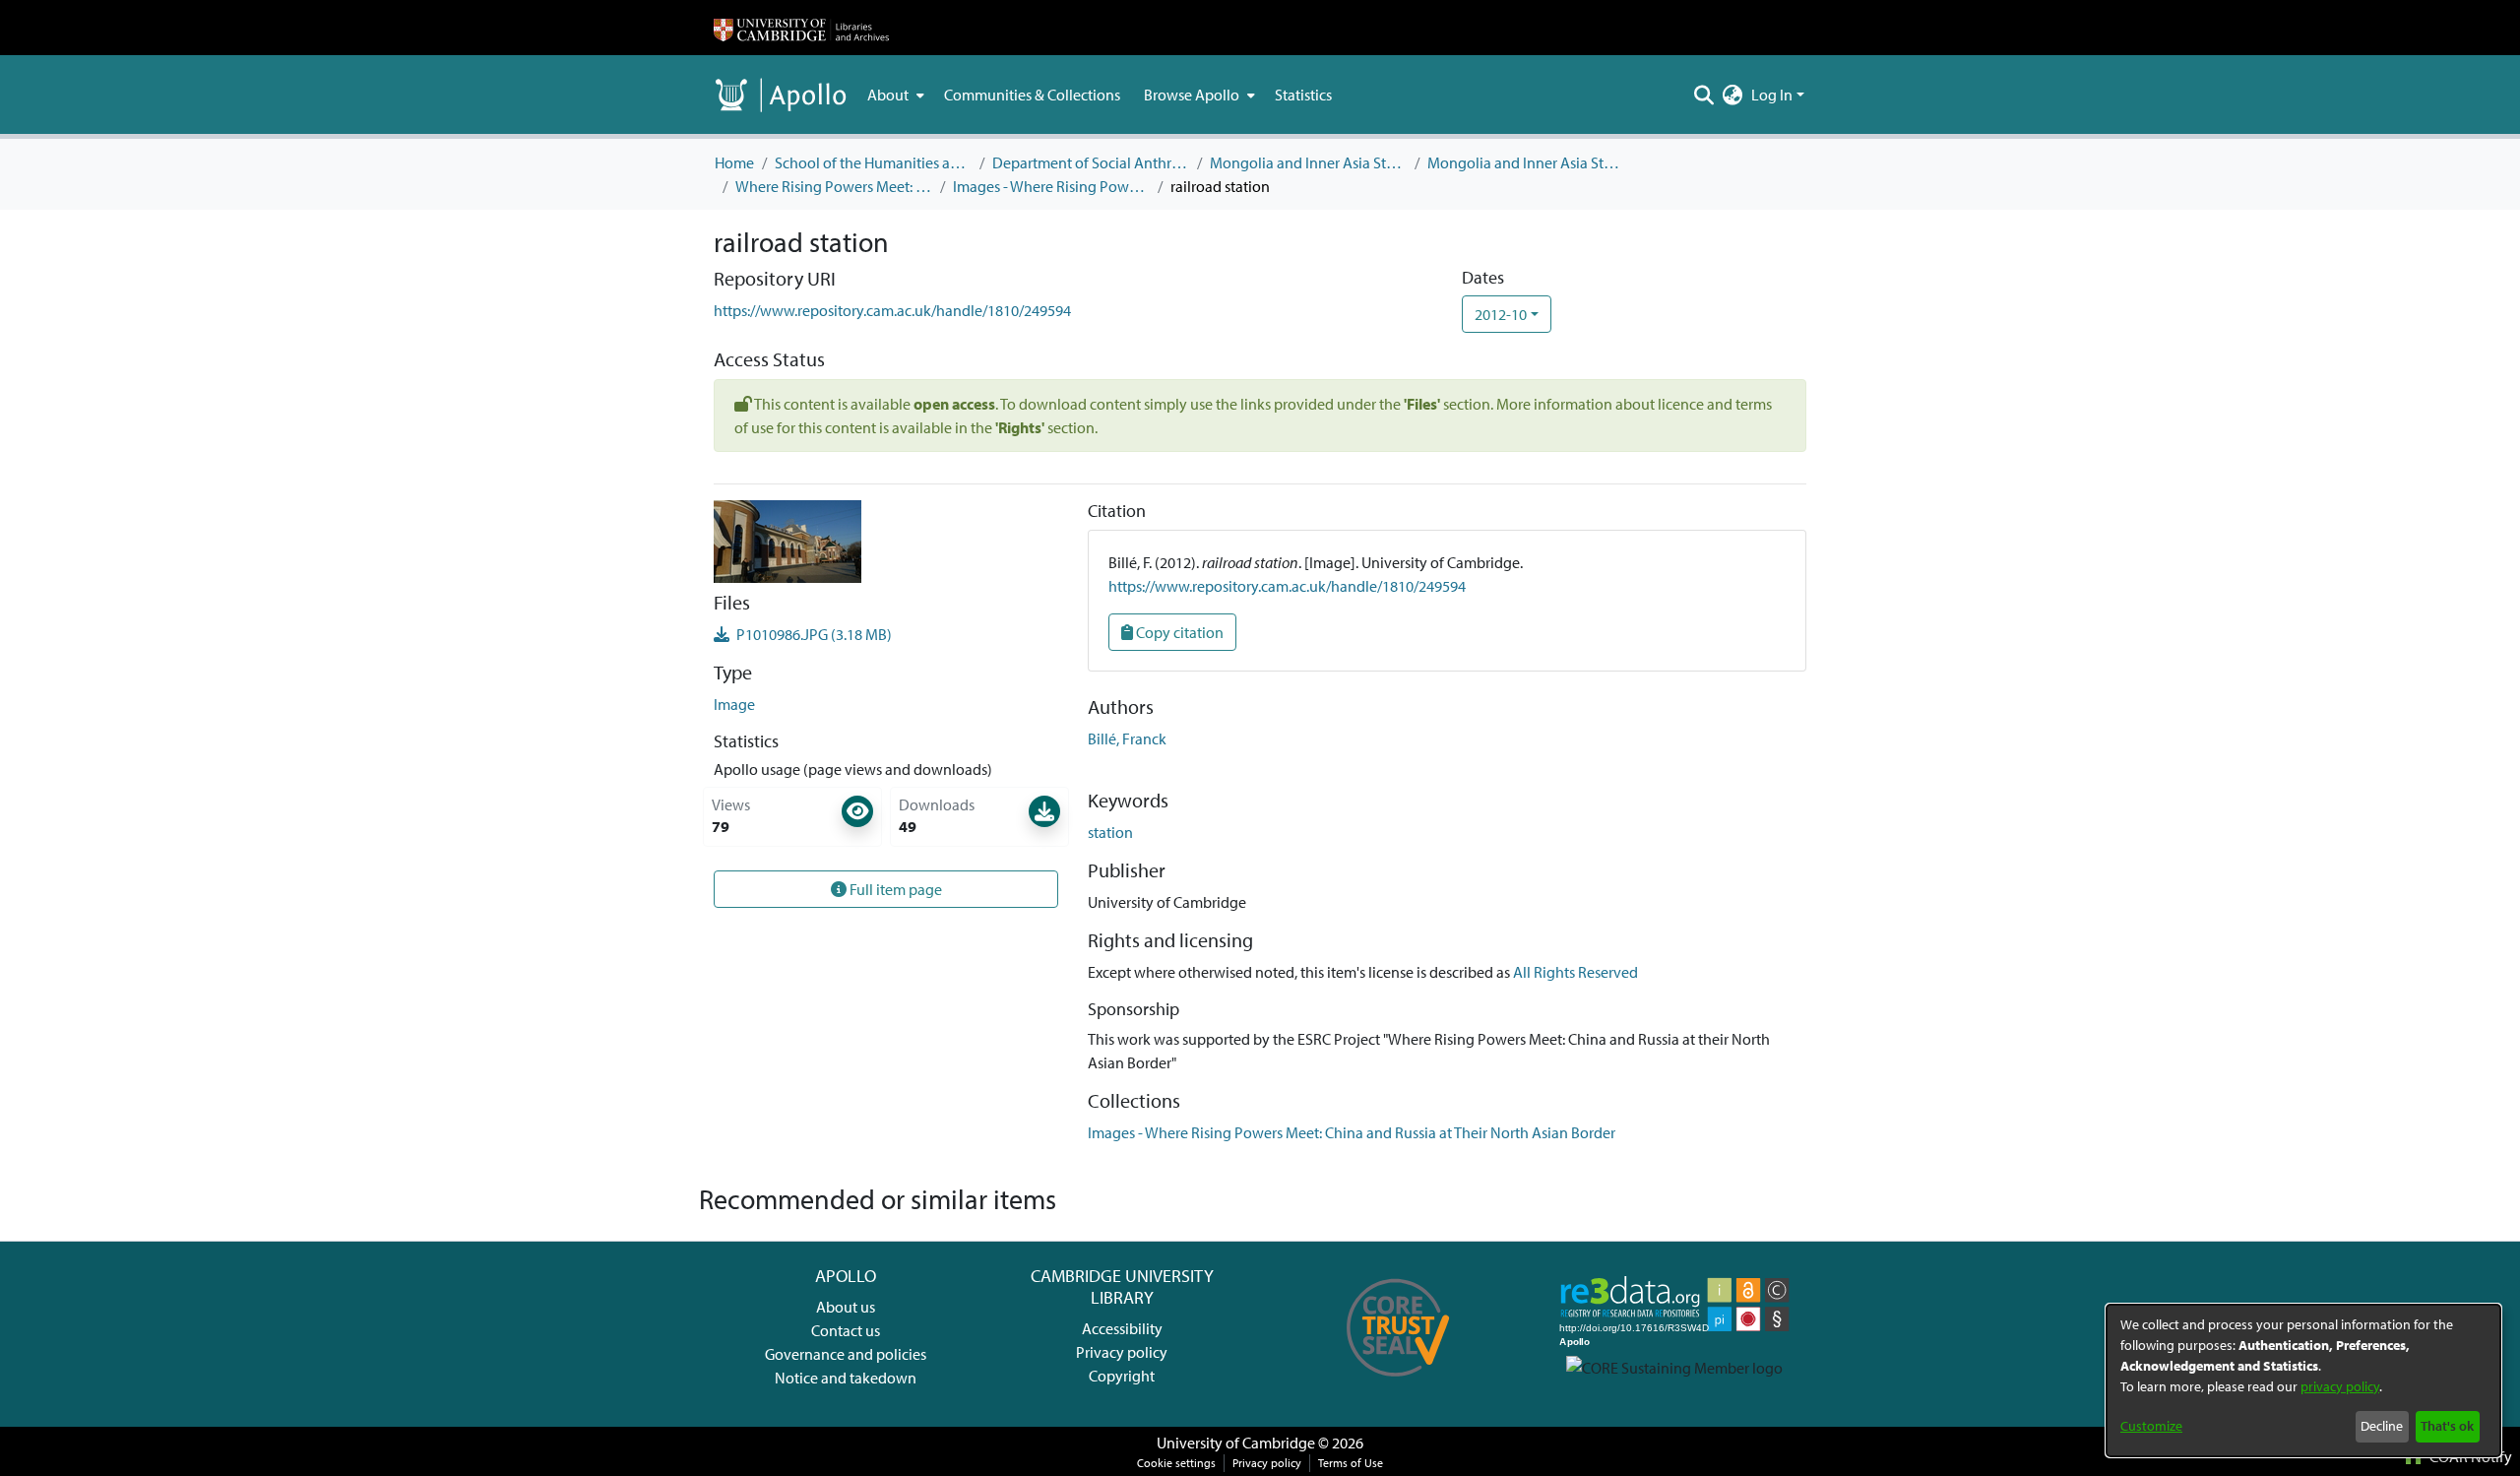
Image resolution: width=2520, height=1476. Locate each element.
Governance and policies (846, 1354)
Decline (2382, 1426)
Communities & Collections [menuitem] (1032, 95)
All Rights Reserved (1575, 972)
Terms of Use (1351, 1463)
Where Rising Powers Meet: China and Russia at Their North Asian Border (834, 186)
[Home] (801, 28)
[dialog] (2303, 1380)
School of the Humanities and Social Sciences (873, 162)
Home (734, 162)
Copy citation (1178, 632)
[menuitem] (894, 95)
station (1110, 832)
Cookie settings (1176, 1463)
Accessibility (1122, 1328)
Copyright (1122, 1376)
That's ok (2447, 1426)
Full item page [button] (894, 889)
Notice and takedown (846, 1378)
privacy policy (2340, 1386)
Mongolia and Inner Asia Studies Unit (1308, 162)
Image (734, 704)
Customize (2151, 1426)
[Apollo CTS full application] (1398, 1383)
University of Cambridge (1236, 1443)
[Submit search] (1704, 95)
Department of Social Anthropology (1091, 162)
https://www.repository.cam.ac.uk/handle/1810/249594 (892, 310)
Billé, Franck (1127, 738)
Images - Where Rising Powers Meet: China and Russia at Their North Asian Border (1051, 186)
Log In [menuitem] (1772, 95)
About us (846, 1307)
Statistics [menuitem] (1303, 95)
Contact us (846, 1330)
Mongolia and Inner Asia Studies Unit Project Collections (1526, 162)
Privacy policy (1122, 1352)
